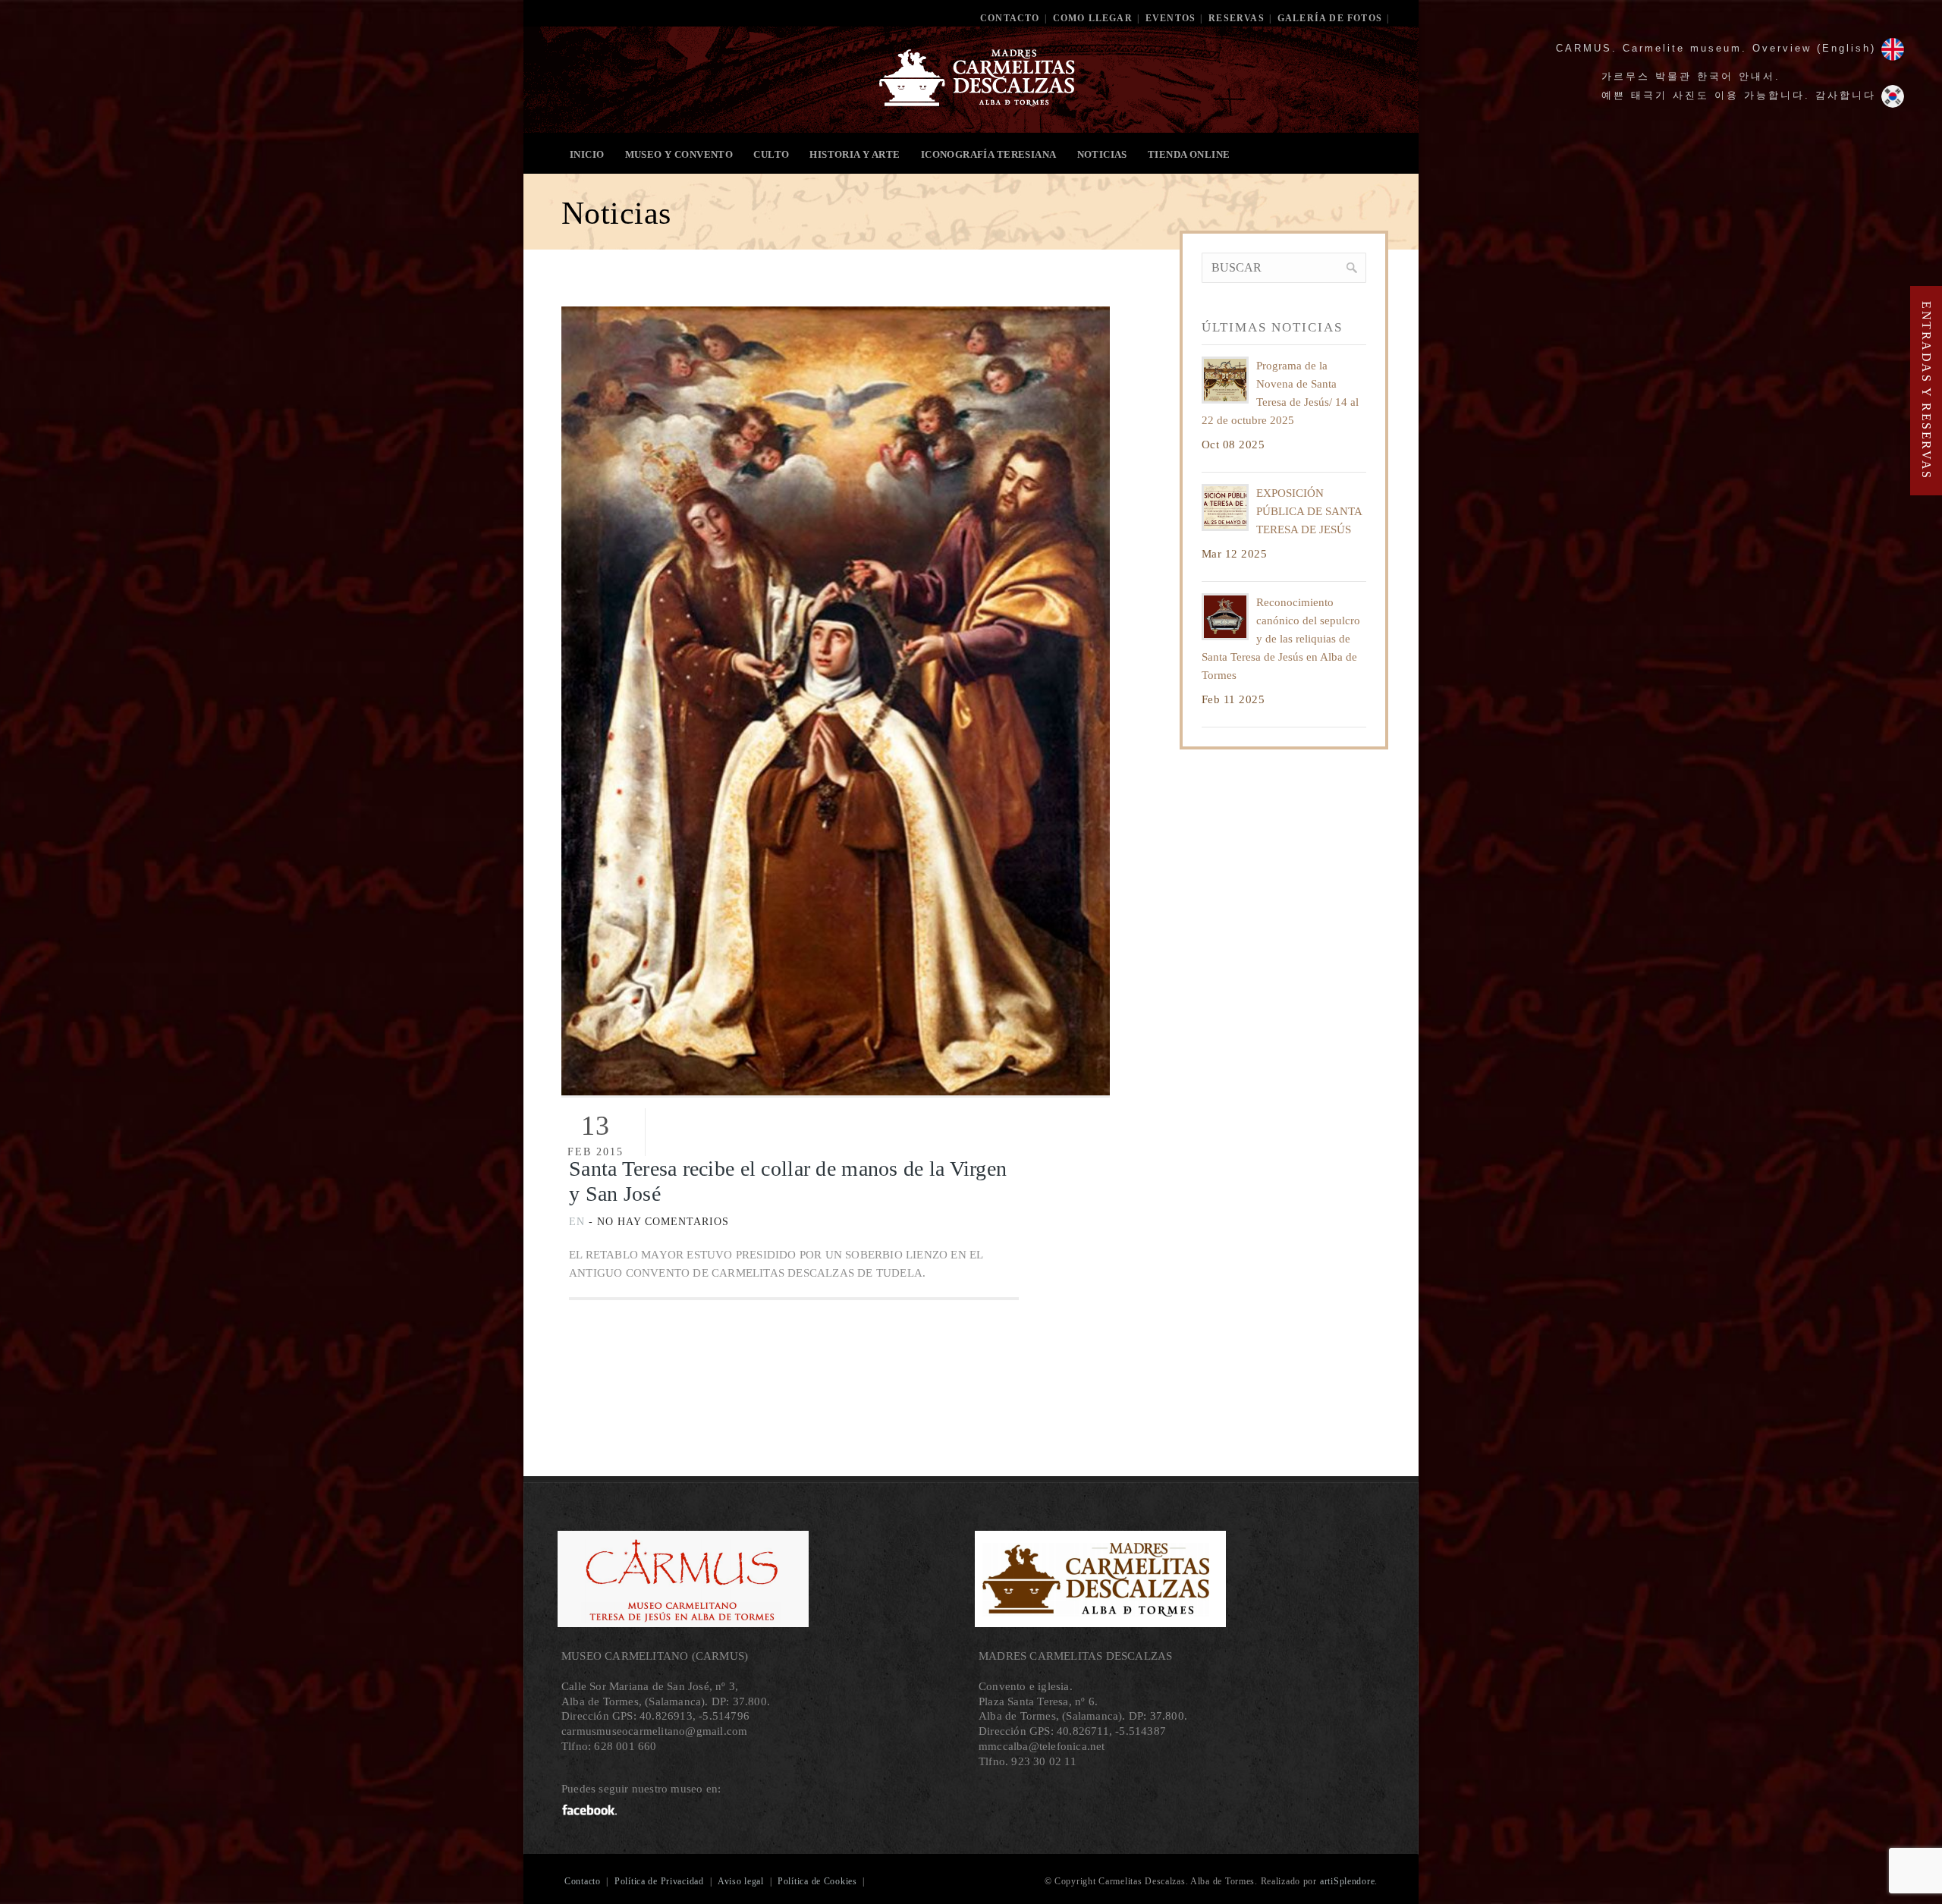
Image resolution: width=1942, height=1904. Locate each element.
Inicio (587, 154)
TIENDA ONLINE (1189, 154)
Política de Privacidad (659, 1881)
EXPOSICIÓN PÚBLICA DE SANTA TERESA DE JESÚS (1309, 511)
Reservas (1237, 18)
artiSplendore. (1349, 1881)
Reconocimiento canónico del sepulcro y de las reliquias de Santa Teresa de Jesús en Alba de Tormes (1281, 639)
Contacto (1010, 18)
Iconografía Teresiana (989, 154)
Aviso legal (741, 1881)
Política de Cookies (817, 1881)
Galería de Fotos (1330, 18)
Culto (771, 154)
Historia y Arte (855, 154)
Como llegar (1093, 18)
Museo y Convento (679, 154)
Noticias (1102, 154)
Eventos (1171, 18)
